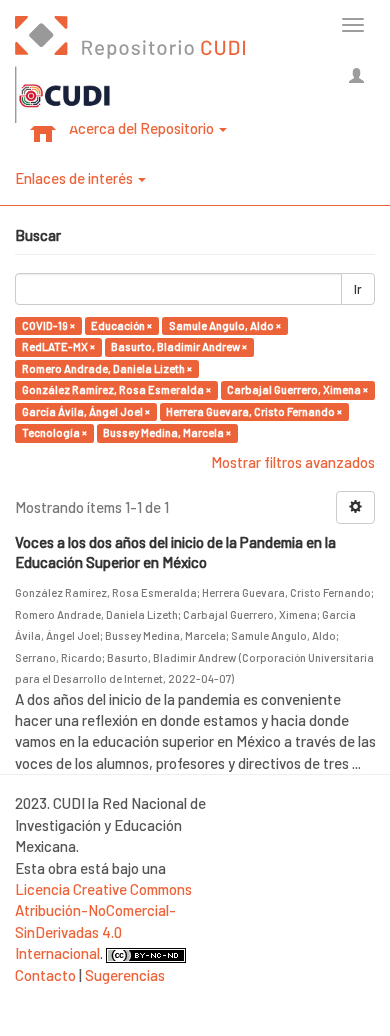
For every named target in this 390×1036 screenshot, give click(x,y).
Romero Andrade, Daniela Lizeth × (107, 368)
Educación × (121, 325)
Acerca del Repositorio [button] (143, 128)
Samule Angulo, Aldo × (225, 325)
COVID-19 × (48, 325)
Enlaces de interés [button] (75, 178)
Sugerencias (125, 975)
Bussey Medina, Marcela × (167, 432)
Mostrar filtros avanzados (293, 462)
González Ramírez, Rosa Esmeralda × (116, 389)
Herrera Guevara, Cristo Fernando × (254, 411)
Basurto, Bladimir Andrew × (179, 346)
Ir (358, 289)
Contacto (45, 975)
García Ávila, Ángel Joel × (86, 411)
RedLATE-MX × (58, 346)
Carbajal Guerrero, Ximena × (297, 389)
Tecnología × (54, 432)
